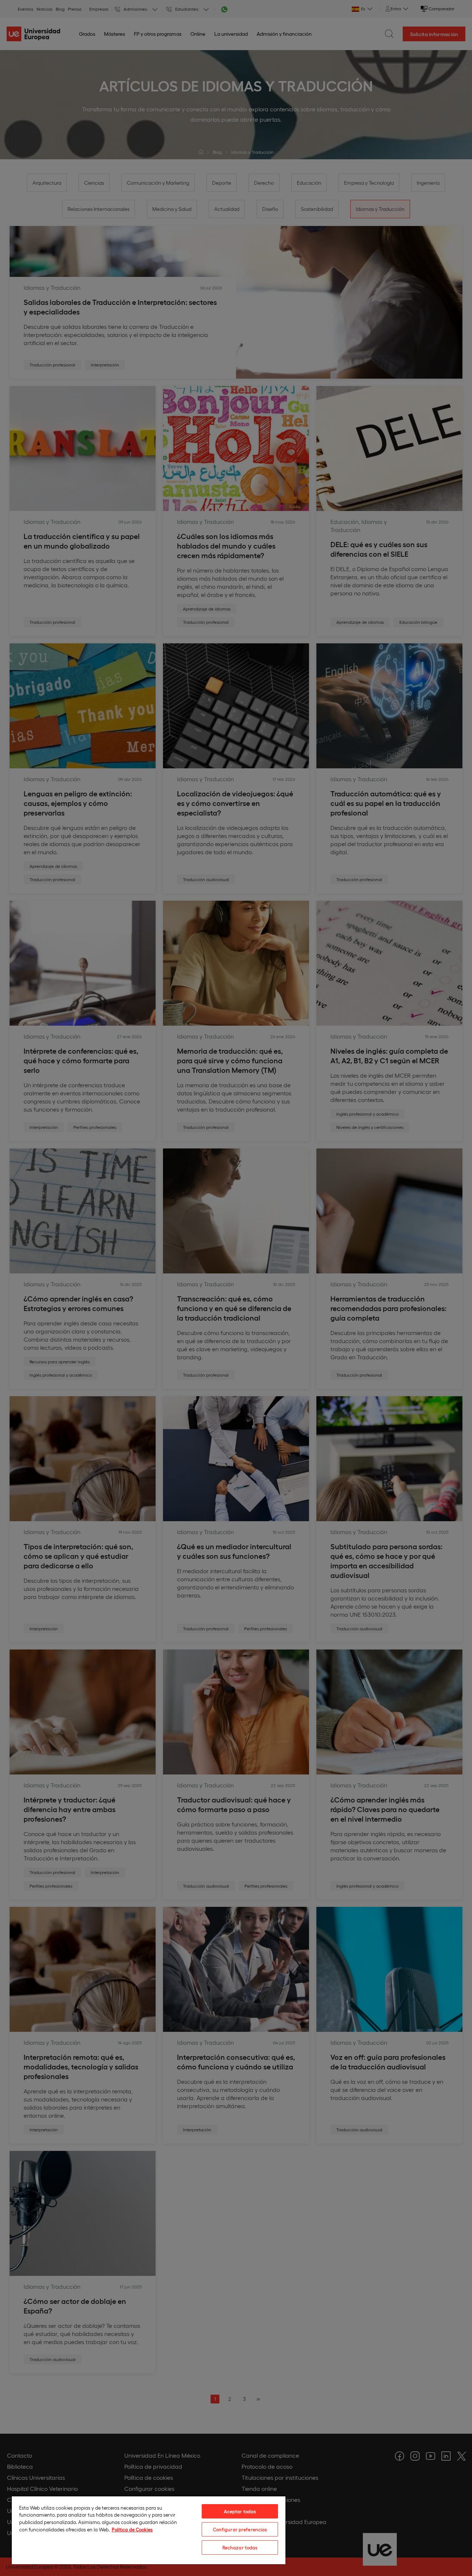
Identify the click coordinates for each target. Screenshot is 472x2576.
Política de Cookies (132, 2529)
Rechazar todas (240, 2547)
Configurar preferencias (240, 2529)
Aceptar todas (240, 2511)
